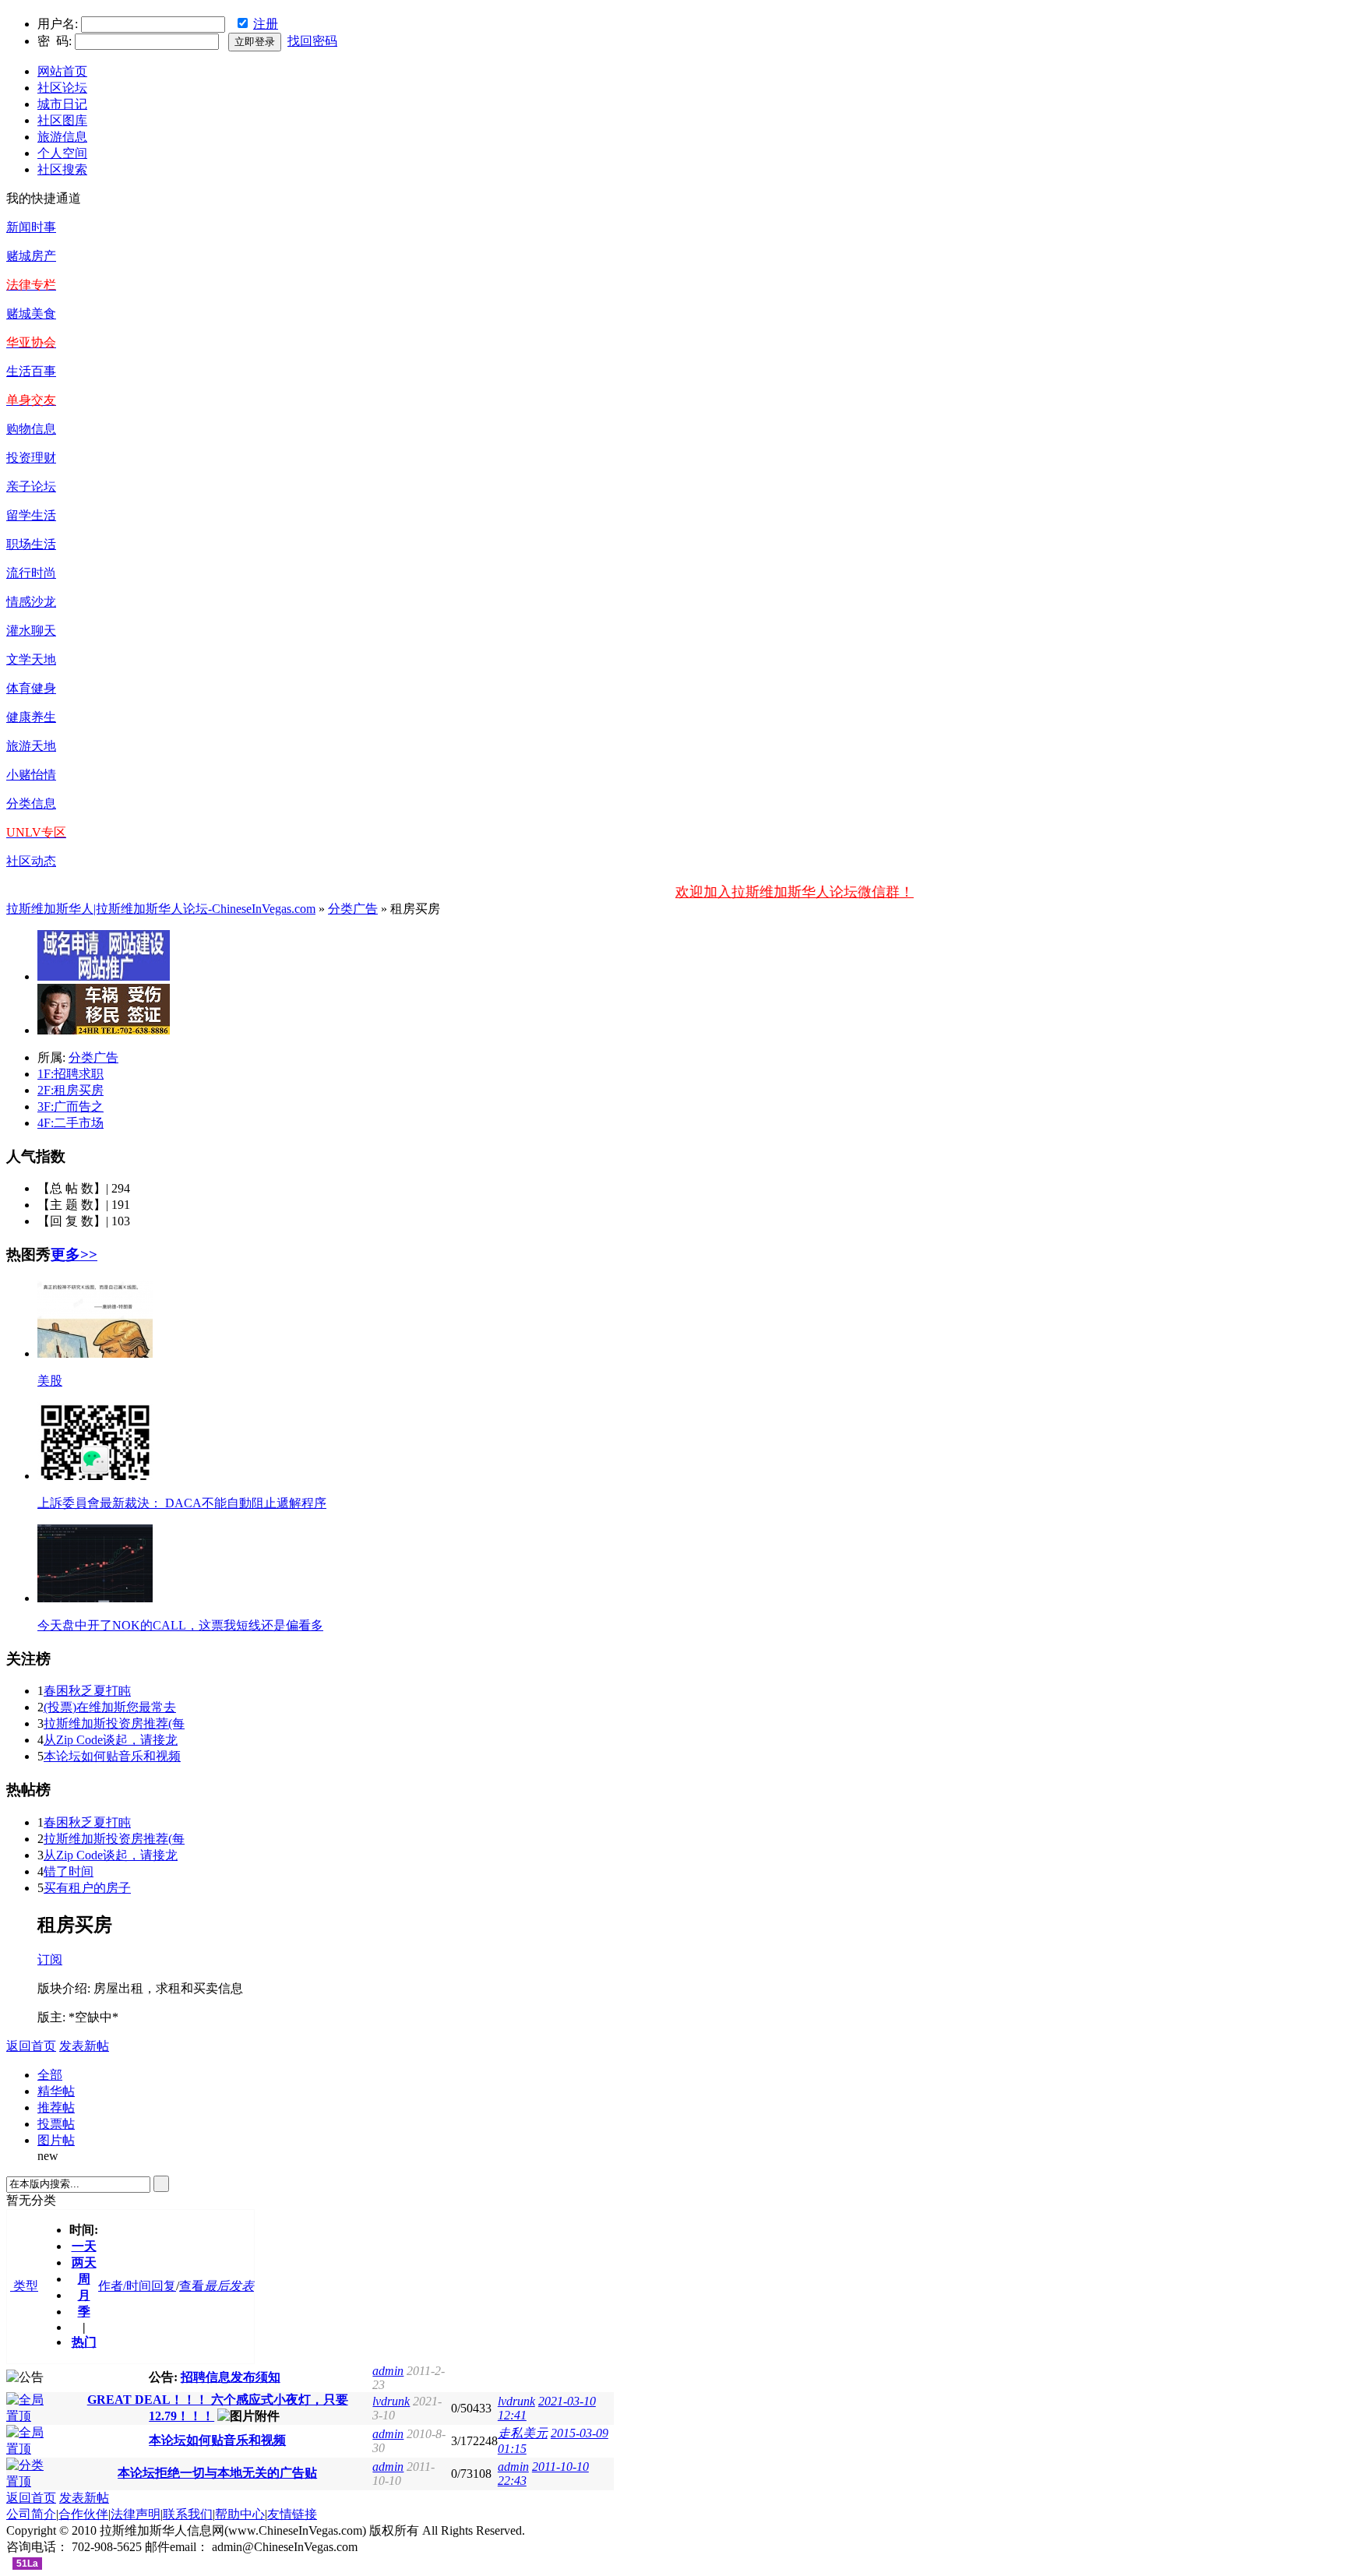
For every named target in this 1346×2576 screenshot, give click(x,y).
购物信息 (31, 429)
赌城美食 (31, 314)
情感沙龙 (31, 602)
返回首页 (31, 2046)
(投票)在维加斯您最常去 (110, 1707)
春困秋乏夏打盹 (87, 1691)
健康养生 (31, 717)
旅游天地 (31, 746)
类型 (24, 2286)
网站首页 (62, 71)
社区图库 (62, 120)
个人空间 (62, 153)
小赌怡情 (31, 775)
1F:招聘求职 (70, 1074)
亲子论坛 (31, 486)
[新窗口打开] (31, 2416)
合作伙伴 (83, 2514)
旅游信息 (62, 137)
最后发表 (229, 2286)
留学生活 (31, 515)
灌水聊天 (31, 631)
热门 (84, 2342)
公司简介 (31, 2514)
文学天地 (31, 659)
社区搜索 (62, 169)
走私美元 (523, 2433)
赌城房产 (31, 256)
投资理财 (31, 458)
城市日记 (62, 104)
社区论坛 (62, 88)
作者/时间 (125, 2286)
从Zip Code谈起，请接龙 (111, 1740)
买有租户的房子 (87, 1888)
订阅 (50, 1959)
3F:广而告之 (70, 1107)
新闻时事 (31, 227)
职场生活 (31, 544)
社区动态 (31, 861)
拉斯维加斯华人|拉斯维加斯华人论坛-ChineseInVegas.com (161, 909)
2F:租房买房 (70, 1090)
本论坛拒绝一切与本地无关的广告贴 (217, 2473)
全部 (50, 2075)
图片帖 (56, 2140)
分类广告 (353, 909)
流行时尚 (31, 573)
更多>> (74, 1255)
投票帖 (56, 2124)
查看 (192, 2286)
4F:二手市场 (70, 1123)
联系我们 (188, 2514)
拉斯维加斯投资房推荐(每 (114, 1723)
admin (388, 2371)
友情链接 (292, 2514)
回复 (164, 2286)
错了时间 (69, 1871)
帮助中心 (240, 2514)
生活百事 (31, 371)
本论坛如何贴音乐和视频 (112, 1756)
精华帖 (56, 2091)
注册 (266, 24)
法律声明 (136, 2514)
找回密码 (312, 41)
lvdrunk (391, 2401)
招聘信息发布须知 (231, 2377)
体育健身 (31, 688)
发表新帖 (84, 2046)
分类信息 (31, 803)
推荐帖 (56, 2107)
